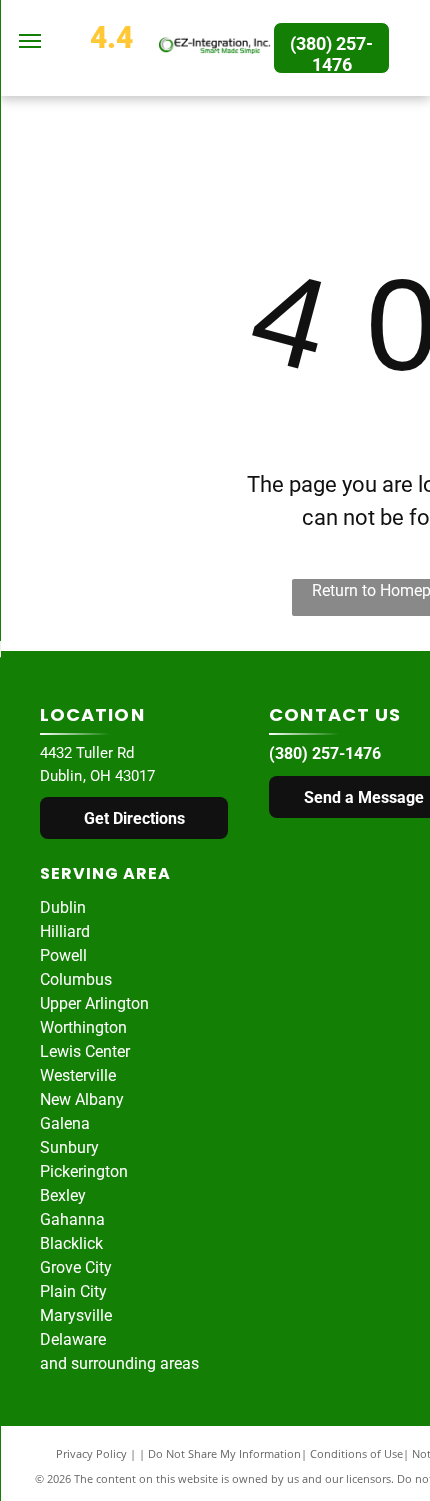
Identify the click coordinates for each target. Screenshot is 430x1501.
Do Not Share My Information (224, 1453)
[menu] (30, 41)
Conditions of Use (356, 1453)
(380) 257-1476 (325, 753)
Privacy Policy (91, 1453)
